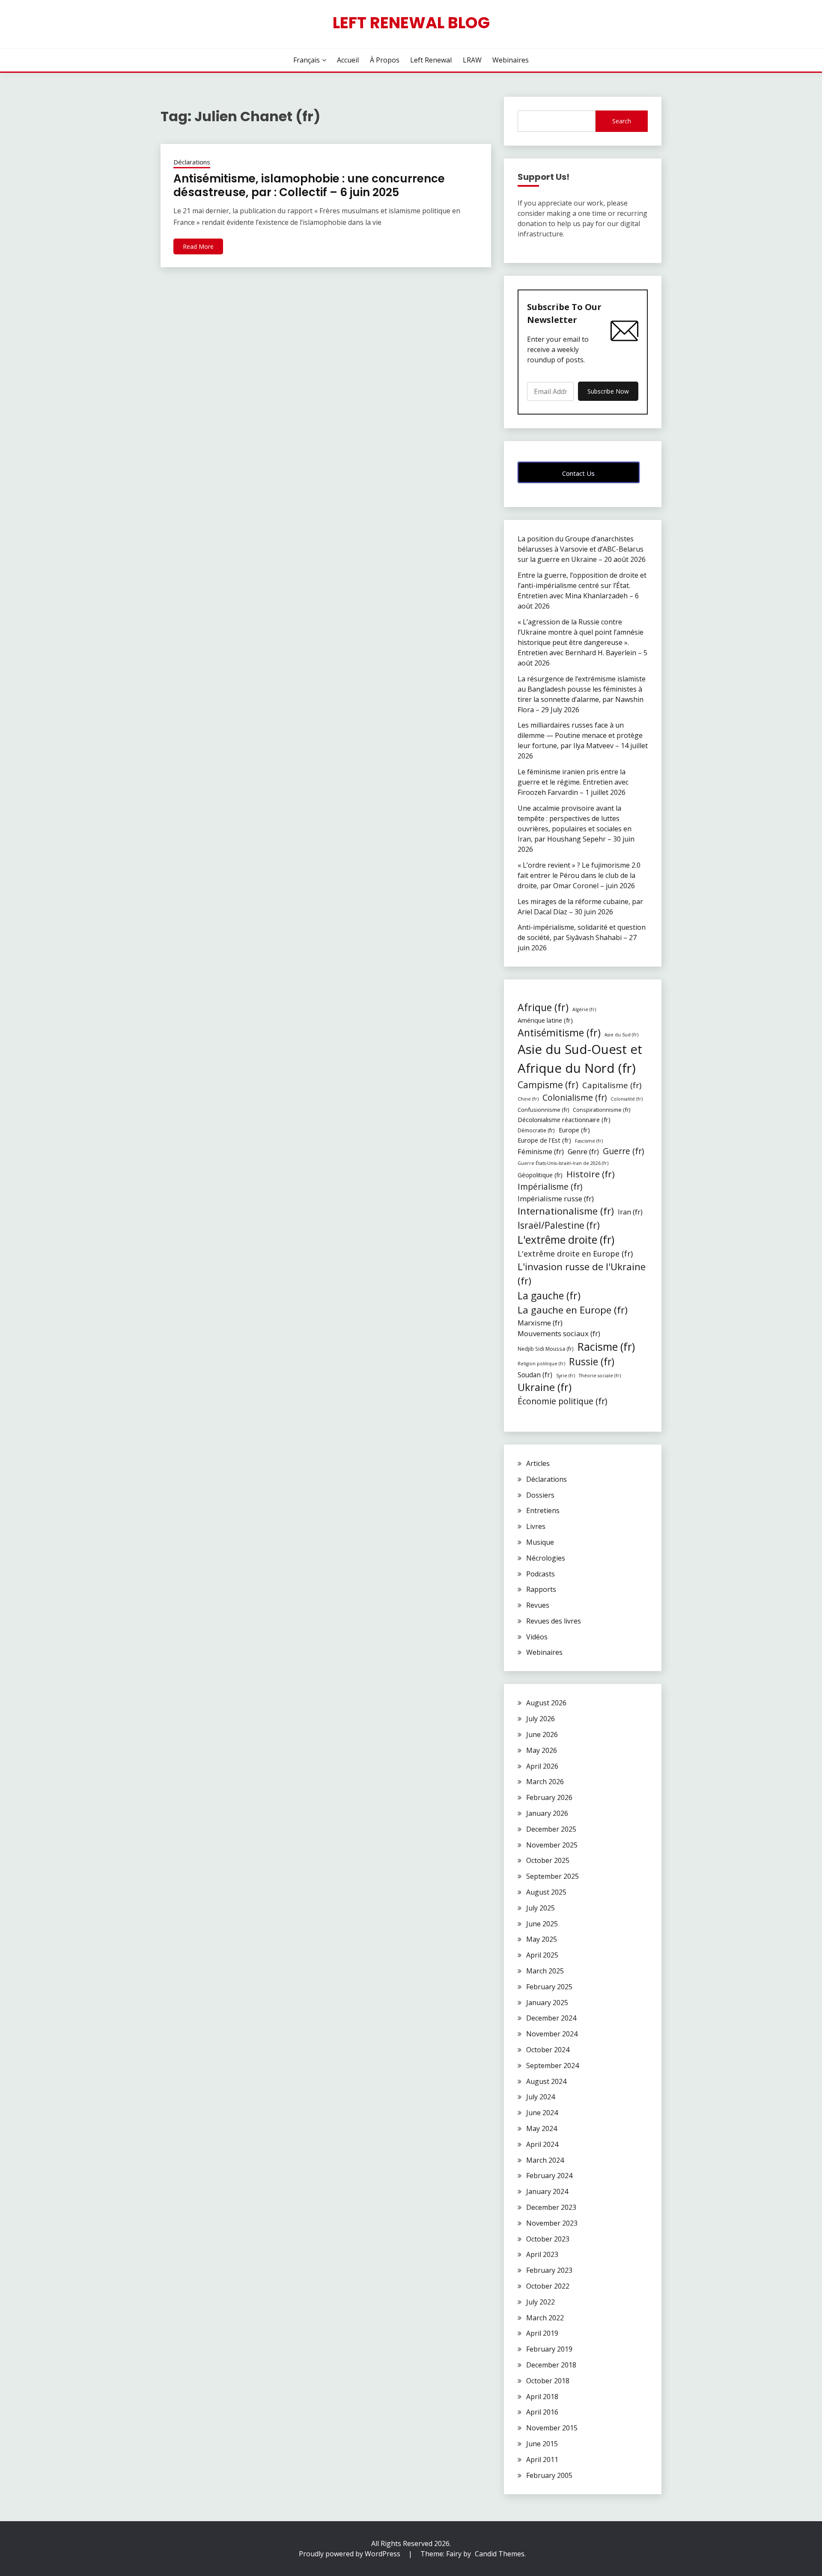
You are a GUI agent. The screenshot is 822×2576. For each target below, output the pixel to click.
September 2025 (552, 1876)
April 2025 (542, 1955)
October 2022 (548, 2286)
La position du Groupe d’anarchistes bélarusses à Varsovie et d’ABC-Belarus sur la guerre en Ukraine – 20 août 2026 (582, 549)
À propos (385, 60)
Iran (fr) (630, 1212)
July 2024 (541, 2097)
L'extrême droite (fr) (566, 1239)
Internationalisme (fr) (566, 1211)
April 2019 (542, 2333)
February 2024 (549, 2176)
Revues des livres (554, 1621)
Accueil (348, 60)
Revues (538, 1605)
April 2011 (542, 2460)
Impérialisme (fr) (550, 1187)
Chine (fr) (528, 1099)
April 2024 (542, 2144)
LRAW (472, 60)
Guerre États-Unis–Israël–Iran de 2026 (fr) (563, 1163)
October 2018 (548, 2381)
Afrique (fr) (543, 1007)
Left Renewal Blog (411, 23)
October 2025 (548, 1860)
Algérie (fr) (584, 1009)
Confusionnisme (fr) (543, 1110)
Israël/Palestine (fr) (559, 1225)
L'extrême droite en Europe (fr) (575, 1254)
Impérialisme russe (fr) (556, 1198)
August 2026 (546, 1703)
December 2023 (551, 2207)
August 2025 (546, 1892)
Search (622, 121)
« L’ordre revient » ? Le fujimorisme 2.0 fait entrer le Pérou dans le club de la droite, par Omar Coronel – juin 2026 (579, 875)
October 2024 (548, 2050)
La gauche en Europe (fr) (573, 1310)
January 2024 (547, 2191)
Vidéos (537, 1637)
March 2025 (545, 1971)
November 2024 (552, 2034)
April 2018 (542, 2397)
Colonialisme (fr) (575, 1097)
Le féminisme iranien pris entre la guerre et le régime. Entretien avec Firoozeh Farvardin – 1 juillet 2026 (573, 782)
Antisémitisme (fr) (559, 1033)
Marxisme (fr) (540, 1323)
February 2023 (549, 2270)
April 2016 (542, 2412)
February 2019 (549, 2349)
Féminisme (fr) (541, 1152)
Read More (198, 246)
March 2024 (545, 2160)
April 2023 (542, 2254)
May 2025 (542, 1939)
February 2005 (549, 2475)
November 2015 (552, 2428)
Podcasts (541, 1574)
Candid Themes (500, 2554)
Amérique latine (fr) (545, 1020)
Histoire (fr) (591, 1174)
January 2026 (547, 1813)
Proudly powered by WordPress (350, 2554)
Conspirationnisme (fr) (602, 1110)
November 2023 (552, 2223)
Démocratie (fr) (536, 1130)
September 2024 (552, 2066)
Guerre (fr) (623, 1151)
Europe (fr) (574, 1130)
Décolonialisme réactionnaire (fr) (564, 1119)
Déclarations (192, 162)
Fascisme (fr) (589, 1141)
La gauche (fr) (549, 1295)
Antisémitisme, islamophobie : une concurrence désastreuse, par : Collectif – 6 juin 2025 (309, 186)
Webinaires (511, 60)
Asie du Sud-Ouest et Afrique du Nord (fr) (580, 1059)
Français (307, 60)
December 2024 (551, 2018)
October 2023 (548, 2239)
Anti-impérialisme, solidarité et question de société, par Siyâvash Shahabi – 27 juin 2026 (582, 937)
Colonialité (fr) (627, 1099)
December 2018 (551, 2365)
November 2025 (552, 1845)
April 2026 (542, 1766)
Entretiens (543, 1510)
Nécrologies (546, 1558)
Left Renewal (431, 60)
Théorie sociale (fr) (600, 1376)
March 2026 (545, 1782)
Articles (538, 1463)
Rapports (541, 1589)
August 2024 (546, 2081)
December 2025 (551, 1829)
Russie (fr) (592, 1362)
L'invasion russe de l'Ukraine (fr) (582, 1274)
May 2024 (542, 2128)
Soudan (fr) (535, 1375)
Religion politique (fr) (541, 1364)
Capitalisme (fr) (612, 1085)
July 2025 (541, 1908)
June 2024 (542, 2113)
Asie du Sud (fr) (621, 1035)
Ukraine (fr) (545, 1387)
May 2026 (542, 1750)
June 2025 (542, 1924)
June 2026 (542, 1734)
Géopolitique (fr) (540, 1175)
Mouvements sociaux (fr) (559, 1333)
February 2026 (549, 1797)
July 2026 (541, 1719)
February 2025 (549, 1987)
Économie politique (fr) (562, 1401)
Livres (536, 1526)
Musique (540, 1542)
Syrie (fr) (566, 1376)
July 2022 (541, 2302)
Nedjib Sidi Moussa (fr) (546, 1349)
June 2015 (542, 2444)
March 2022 (545, 2318)
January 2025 (547, 2003)
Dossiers (540, 1495)
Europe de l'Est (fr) (544, 1140)
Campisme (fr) (548, 1085)
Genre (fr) (583, 1151)
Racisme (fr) (606, 1346)
